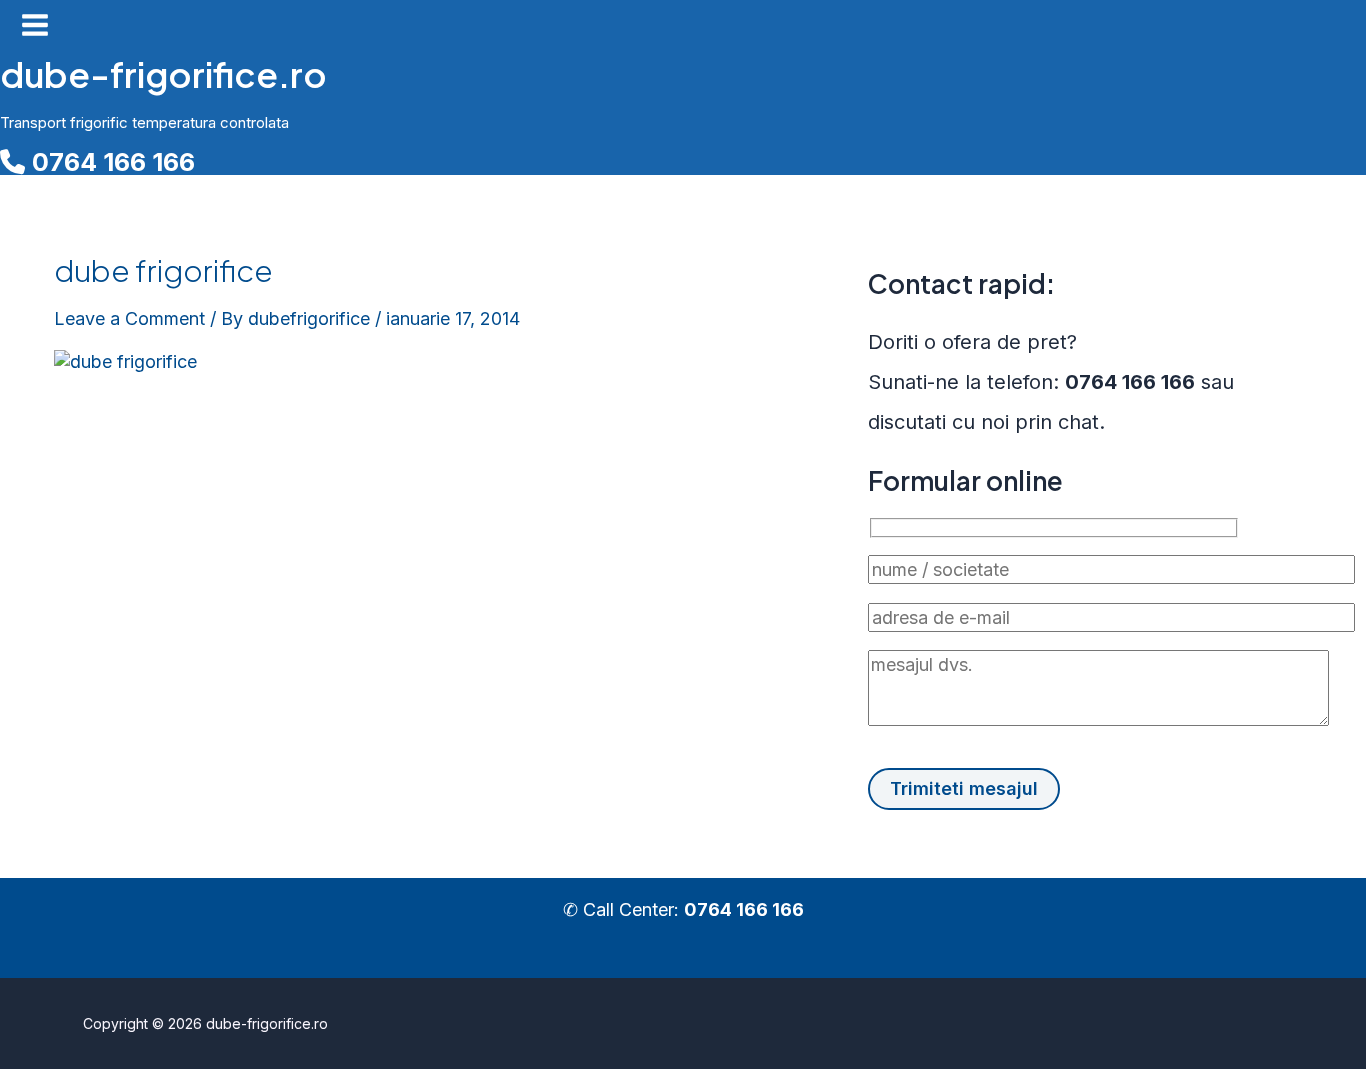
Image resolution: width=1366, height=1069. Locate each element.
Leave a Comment (129, 318)
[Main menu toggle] (35, 26)
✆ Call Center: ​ (683, 909)
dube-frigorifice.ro (163, 74)
